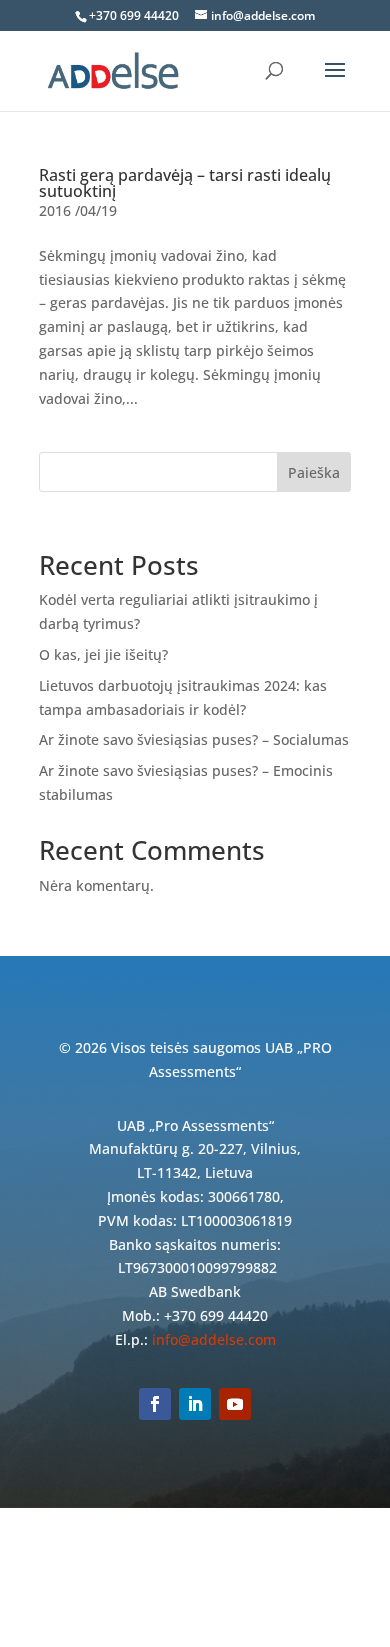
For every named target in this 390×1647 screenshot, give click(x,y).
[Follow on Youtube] (235, 1404)
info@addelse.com (214, 1339)
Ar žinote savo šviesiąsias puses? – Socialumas (194, 739)
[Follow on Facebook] (155, 1404)
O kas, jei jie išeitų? (103, 654)
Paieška (314, 472)
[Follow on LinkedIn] (195, 1404)
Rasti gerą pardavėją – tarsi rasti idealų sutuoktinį (185, 183)
